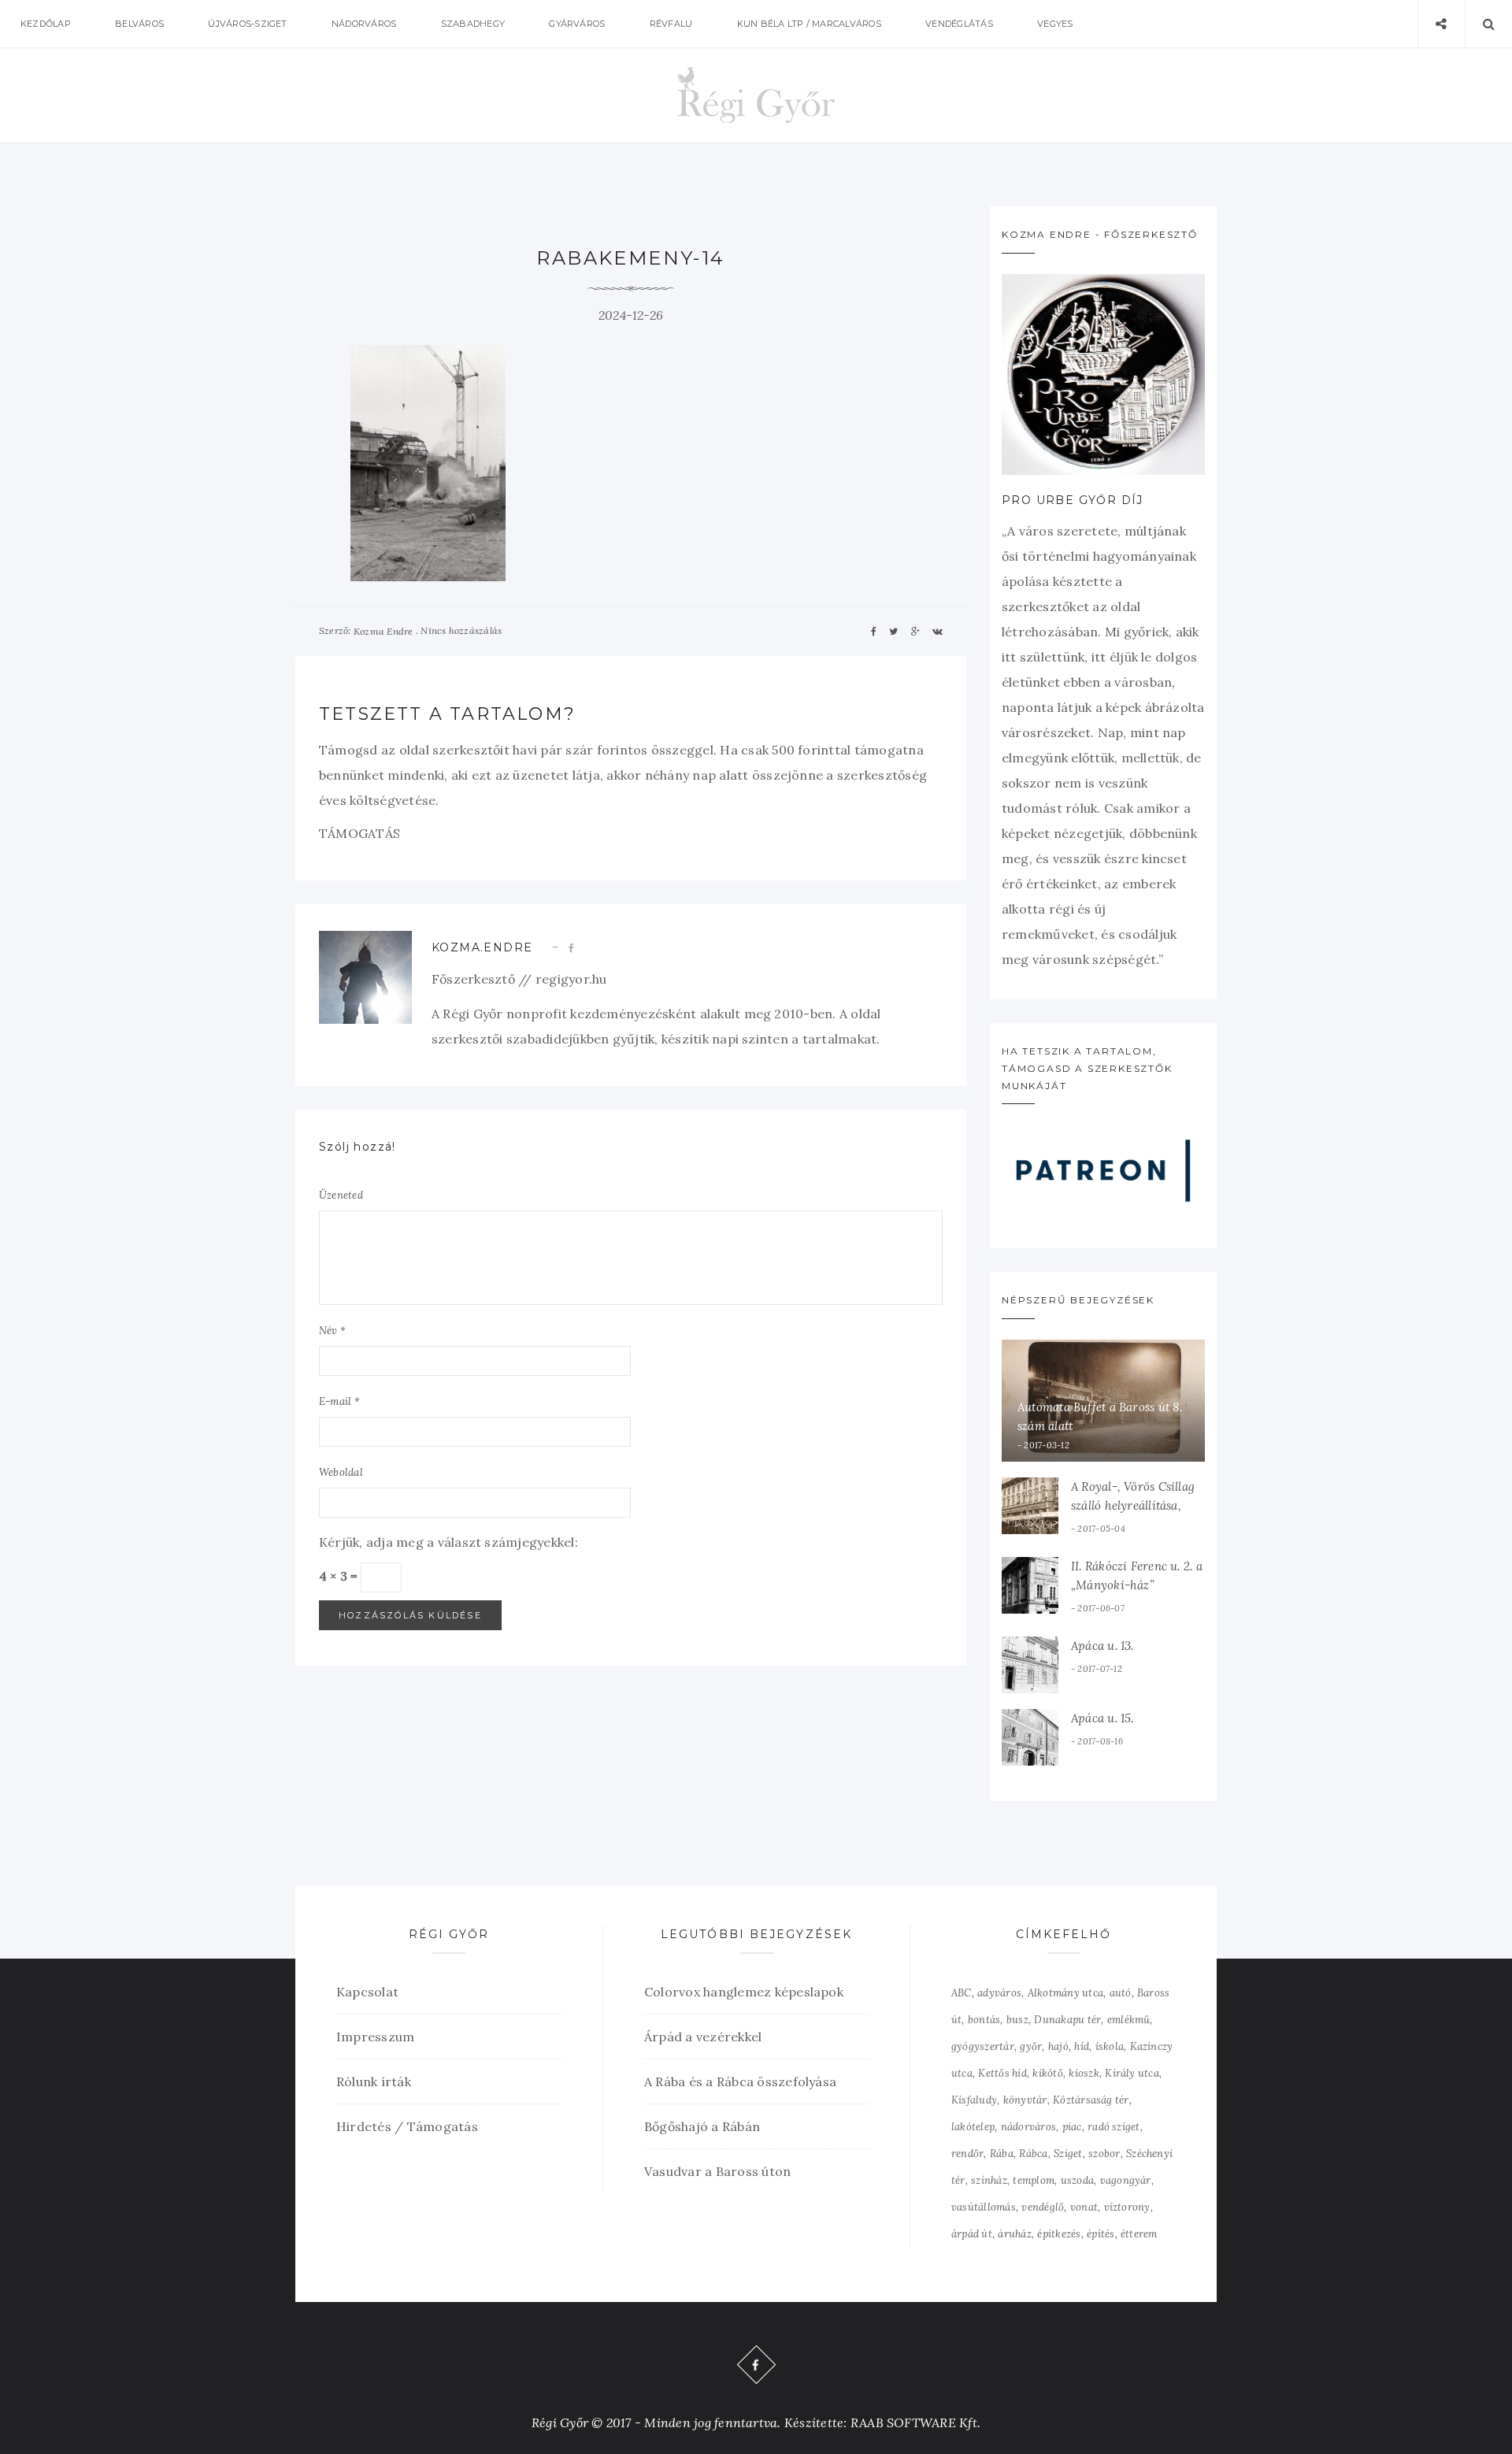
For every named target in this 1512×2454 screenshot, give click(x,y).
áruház (1014, 2234)
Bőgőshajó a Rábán (702, 2126)
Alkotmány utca (1065, 1993)
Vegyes (1055, 24)
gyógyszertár (983, 2046)
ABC (962, 1993)
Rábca (1033, 2154)
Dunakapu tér (1067, 2020)
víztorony (1127, 2207)
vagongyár (1126, 2180)
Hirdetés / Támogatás (407, 2126)
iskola (1110, 2046)
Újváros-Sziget (247, 24)
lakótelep (973, 2127)
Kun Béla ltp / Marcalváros (809, 24)
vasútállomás (984, 2207)
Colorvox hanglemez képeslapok (744, 1992)
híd (1082, 2046)
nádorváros (1028, 2127)
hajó (1058, 2046)
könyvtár (1025, 2100)
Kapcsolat (367, 1992)
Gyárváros (577, 24)
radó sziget (1114, 2127)
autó (1121, 1993)
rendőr (967, 2154)
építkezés (1059, 2234)
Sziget (1068, 2154)
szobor (1104, 2154)
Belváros (139, 24)
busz (1017, 2020)
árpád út (972, 2234)
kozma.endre (482, 947)
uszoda (1077, 2180)
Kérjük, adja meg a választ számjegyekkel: (448, 1542)
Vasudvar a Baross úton (717, 2171)
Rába (1002, 2154)
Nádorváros (364, 24)
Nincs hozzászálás (461, 630)
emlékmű (1129, 2020)
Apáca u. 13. (1102, 1646)
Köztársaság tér (1091, 2100)
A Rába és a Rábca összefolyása (740, 2081)
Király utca (1132, 2073)
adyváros (999, 1993)
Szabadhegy (473, 24)
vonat (1084, 2207)
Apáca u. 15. (1102, 1718)
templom (1034, 2180)
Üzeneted (341, 1195)
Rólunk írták (374, 2081)
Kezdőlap (46, 24)
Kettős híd (1002, 2073)
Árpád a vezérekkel (703, 2037)
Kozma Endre (384, 631)
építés (1101, 2234)
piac (1072, 2127)
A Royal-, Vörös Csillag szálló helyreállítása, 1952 (1133, 1505)
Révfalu (671, 24)
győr (1031, 2046)
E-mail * (339, 1401)
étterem (1139, 2234)
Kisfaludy (974, 2100)
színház (989, 2180)
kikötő (1047, 2073)
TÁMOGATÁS (359, 833)
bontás (984, 2020)
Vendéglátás (959, 24)
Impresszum (375, 2037)
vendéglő (1043, 2207)
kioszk (1084, 2073)
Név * (332, 1331)
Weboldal (341, 1472)
